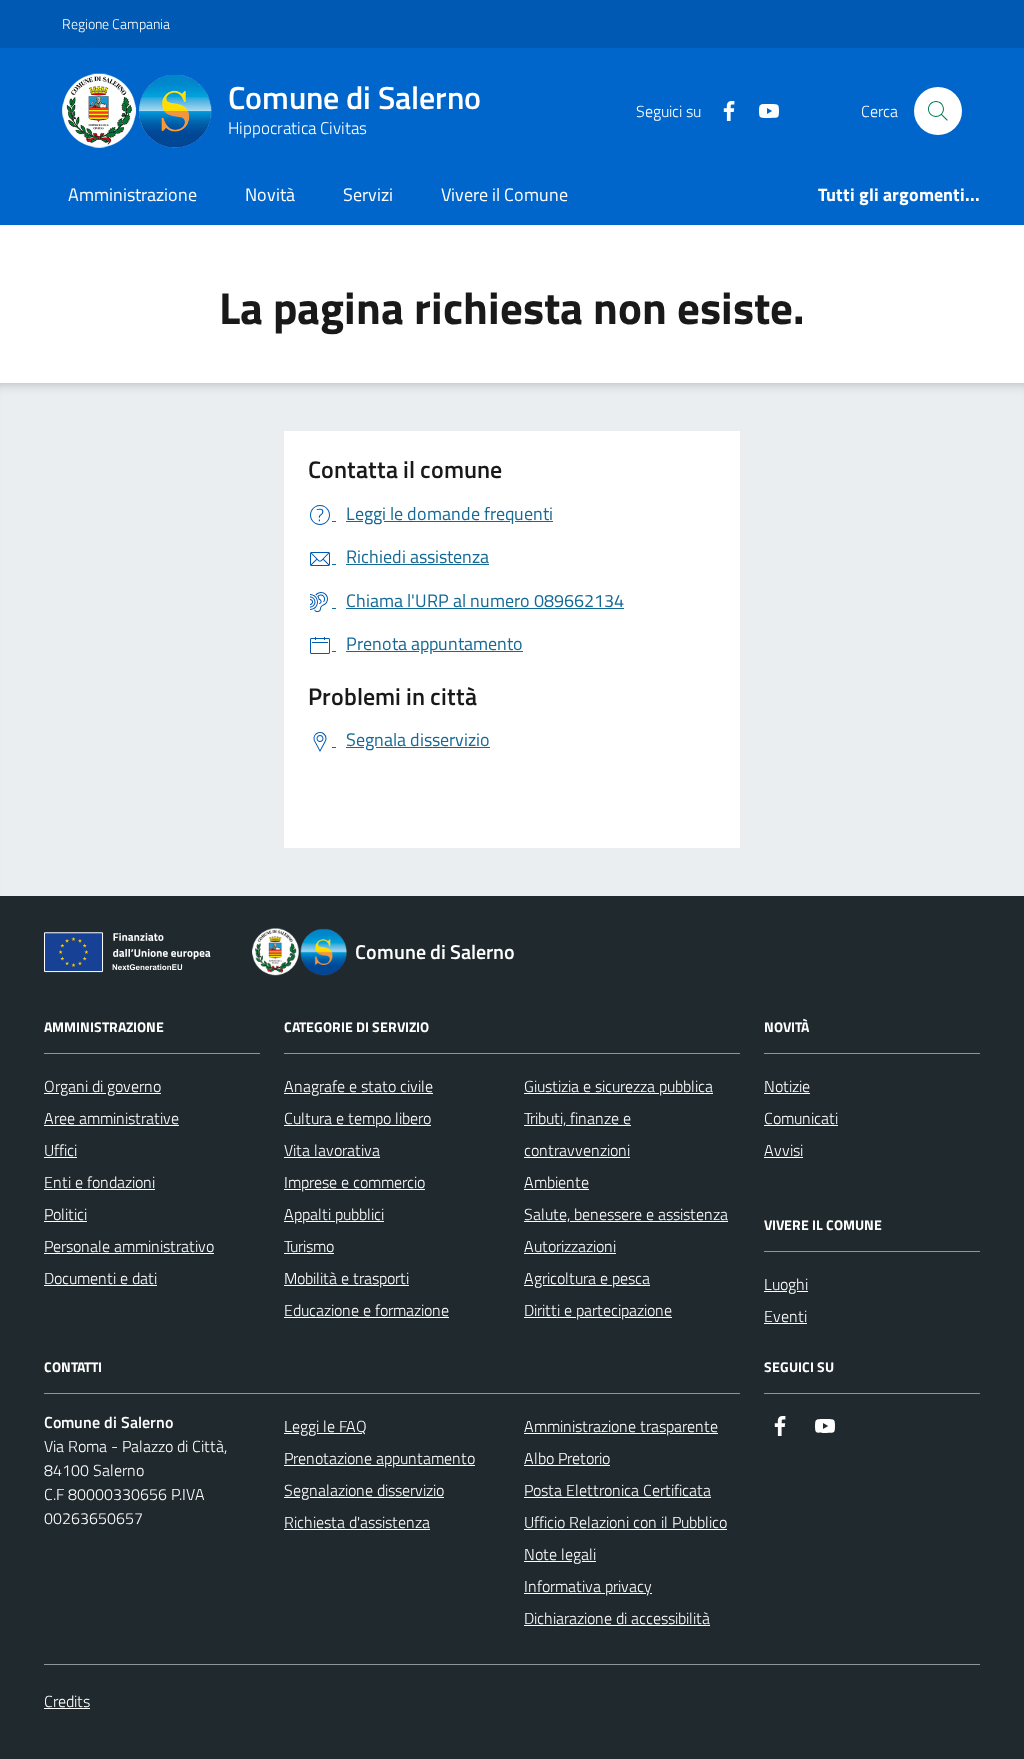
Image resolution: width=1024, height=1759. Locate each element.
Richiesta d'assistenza (357, 1522)
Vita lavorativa (332, 1150)
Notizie (787, 1086)
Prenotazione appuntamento (379, 1458)
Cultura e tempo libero (357, 1118)
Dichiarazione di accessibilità (617, 1618)
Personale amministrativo (129, 1246)
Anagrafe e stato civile (358, 1086)
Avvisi (783, 1150)
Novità (270, 194)
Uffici (60, 1150)
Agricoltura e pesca (587, 1278)
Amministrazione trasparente (621, 1426)
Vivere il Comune (504, 194)
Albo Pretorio (567, 1458)
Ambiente (556, 1182)
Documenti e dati (100, 1278)
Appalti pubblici (334, 1214)
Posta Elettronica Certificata (617, 1490)
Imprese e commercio (354, 1182)
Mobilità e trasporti (346, 1278)
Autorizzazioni (570, 1246)
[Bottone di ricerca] (938, 111)
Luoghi (786, 1284)
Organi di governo (102, 1086)
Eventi (785, 1316)
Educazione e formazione (366, 1310)
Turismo (309, 1246)
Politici (65, 1214)
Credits (67, 1701)
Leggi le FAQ (325, 1426)
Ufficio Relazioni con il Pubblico (625, 1522)
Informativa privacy (588, 1586)
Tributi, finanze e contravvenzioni (577, 1134)
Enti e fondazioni (99, 1182)
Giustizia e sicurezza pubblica (618, 1086)
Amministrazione (132, 194)
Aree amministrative (111, 1118)
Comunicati (801, 1118)
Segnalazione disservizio (364, 1490)
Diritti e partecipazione (598, 1310)
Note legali (560, 1554)
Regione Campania (116, 23)
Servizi (368, 194)
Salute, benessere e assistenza (626, 1214)
